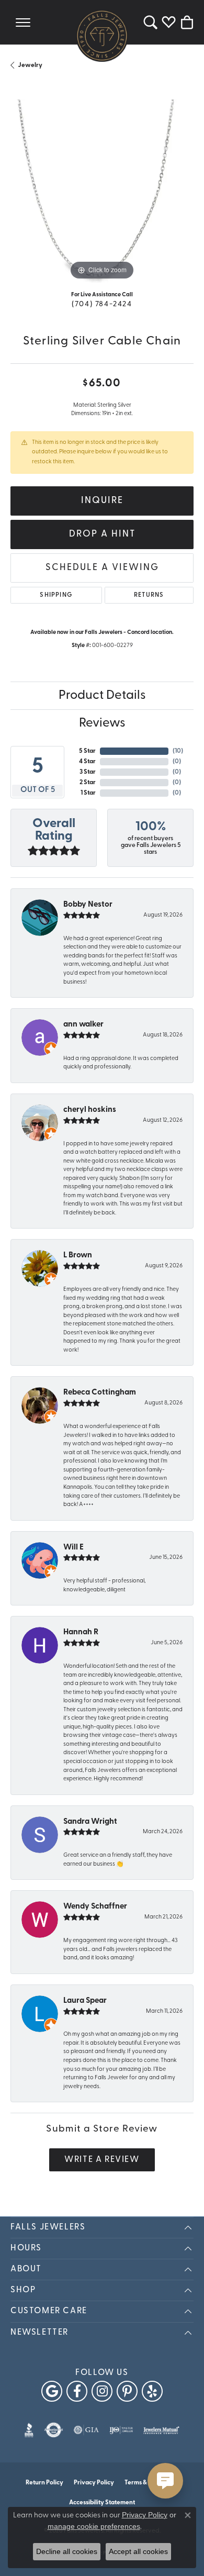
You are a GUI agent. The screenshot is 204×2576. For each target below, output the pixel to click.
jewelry (30, 65)
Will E (73, 1548)
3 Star (88, 772)
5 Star (87, 751)
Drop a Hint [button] (102, 534)
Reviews (102, 723)
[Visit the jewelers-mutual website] (161, 2430)
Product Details (102, 696)
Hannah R (81, 1632)
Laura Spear (85, 2001)
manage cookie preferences (94, 2526)
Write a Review (102, 2160)
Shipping (56, 595)
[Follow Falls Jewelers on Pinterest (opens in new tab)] (127, 2391)
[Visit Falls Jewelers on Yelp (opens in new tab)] (152, 2391)
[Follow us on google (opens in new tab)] (52, 2391)
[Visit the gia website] (86, 2430)
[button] (150, 22)
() (178, 751)
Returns (149, 595)
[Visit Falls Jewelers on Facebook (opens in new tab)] (77, 2391)
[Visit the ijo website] (121, 2430)
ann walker (83, 1025)
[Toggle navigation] (23, 22)
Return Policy (44, 2483)
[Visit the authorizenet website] (54, 2430)
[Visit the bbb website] (29, 2430)
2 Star (88, 783)
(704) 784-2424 (102, 304)
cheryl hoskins (90, 1110)
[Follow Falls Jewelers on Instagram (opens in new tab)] (102, 2391)
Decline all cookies (67, 2551)
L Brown (78, 1256)
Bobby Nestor (88, 905)
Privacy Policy (94, 2483)
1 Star (88, 793)
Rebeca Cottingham (100, 1393)
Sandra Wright (90, 1822)
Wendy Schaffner (95, 1907)
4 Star (87, 762)
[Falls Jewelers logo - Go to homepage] (102, 36)
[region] (102, 191)
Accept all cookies (138, 2551)
